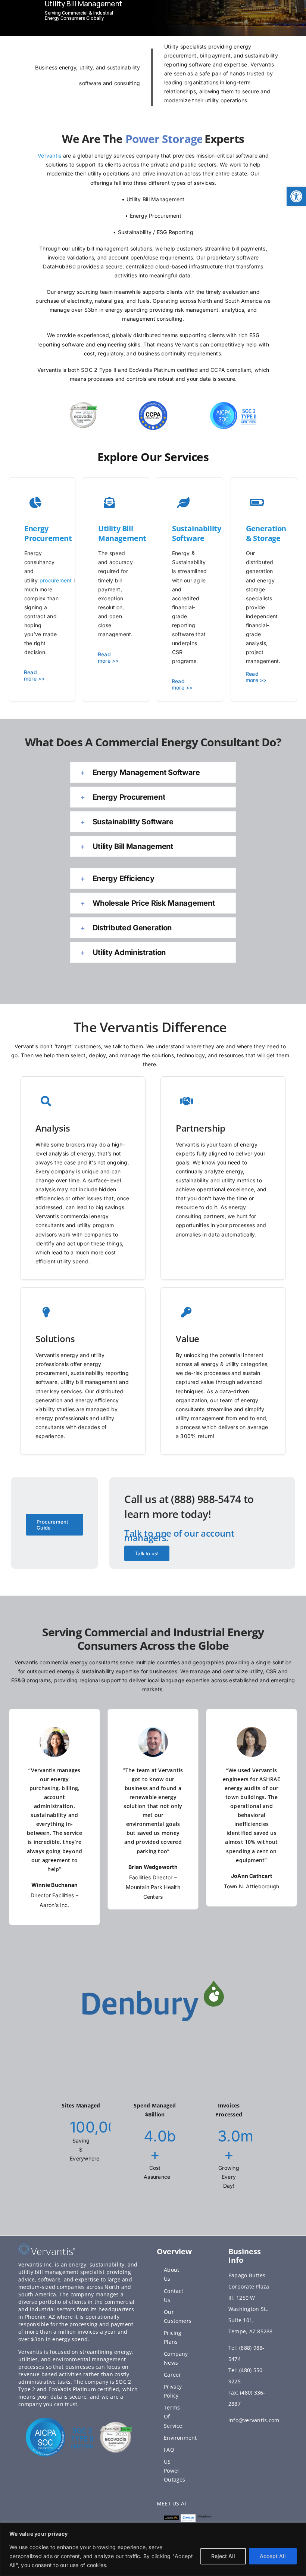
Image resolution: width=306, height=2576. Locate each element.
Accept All (273, 2556)
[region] (153, 2549)
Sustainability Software (196, 533)
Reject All (223, 2556)
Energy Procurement (48, 533)
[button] (296, 196)
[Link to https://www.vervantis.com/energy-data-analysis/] (109, 503)
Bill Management (122, 533)
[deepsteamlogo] (205, 2519)
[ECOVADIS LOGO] (116, 2424)
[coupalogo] (188, 2517)
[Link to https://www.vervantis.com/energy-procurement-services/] (183, 503)
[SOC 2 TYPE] (60, 2420)
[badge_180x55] (171, 2519)
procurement (56, 580)
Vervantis (49, 155)
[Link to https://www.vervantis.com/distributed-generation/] (35, 503)
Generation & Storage (266, 533)
